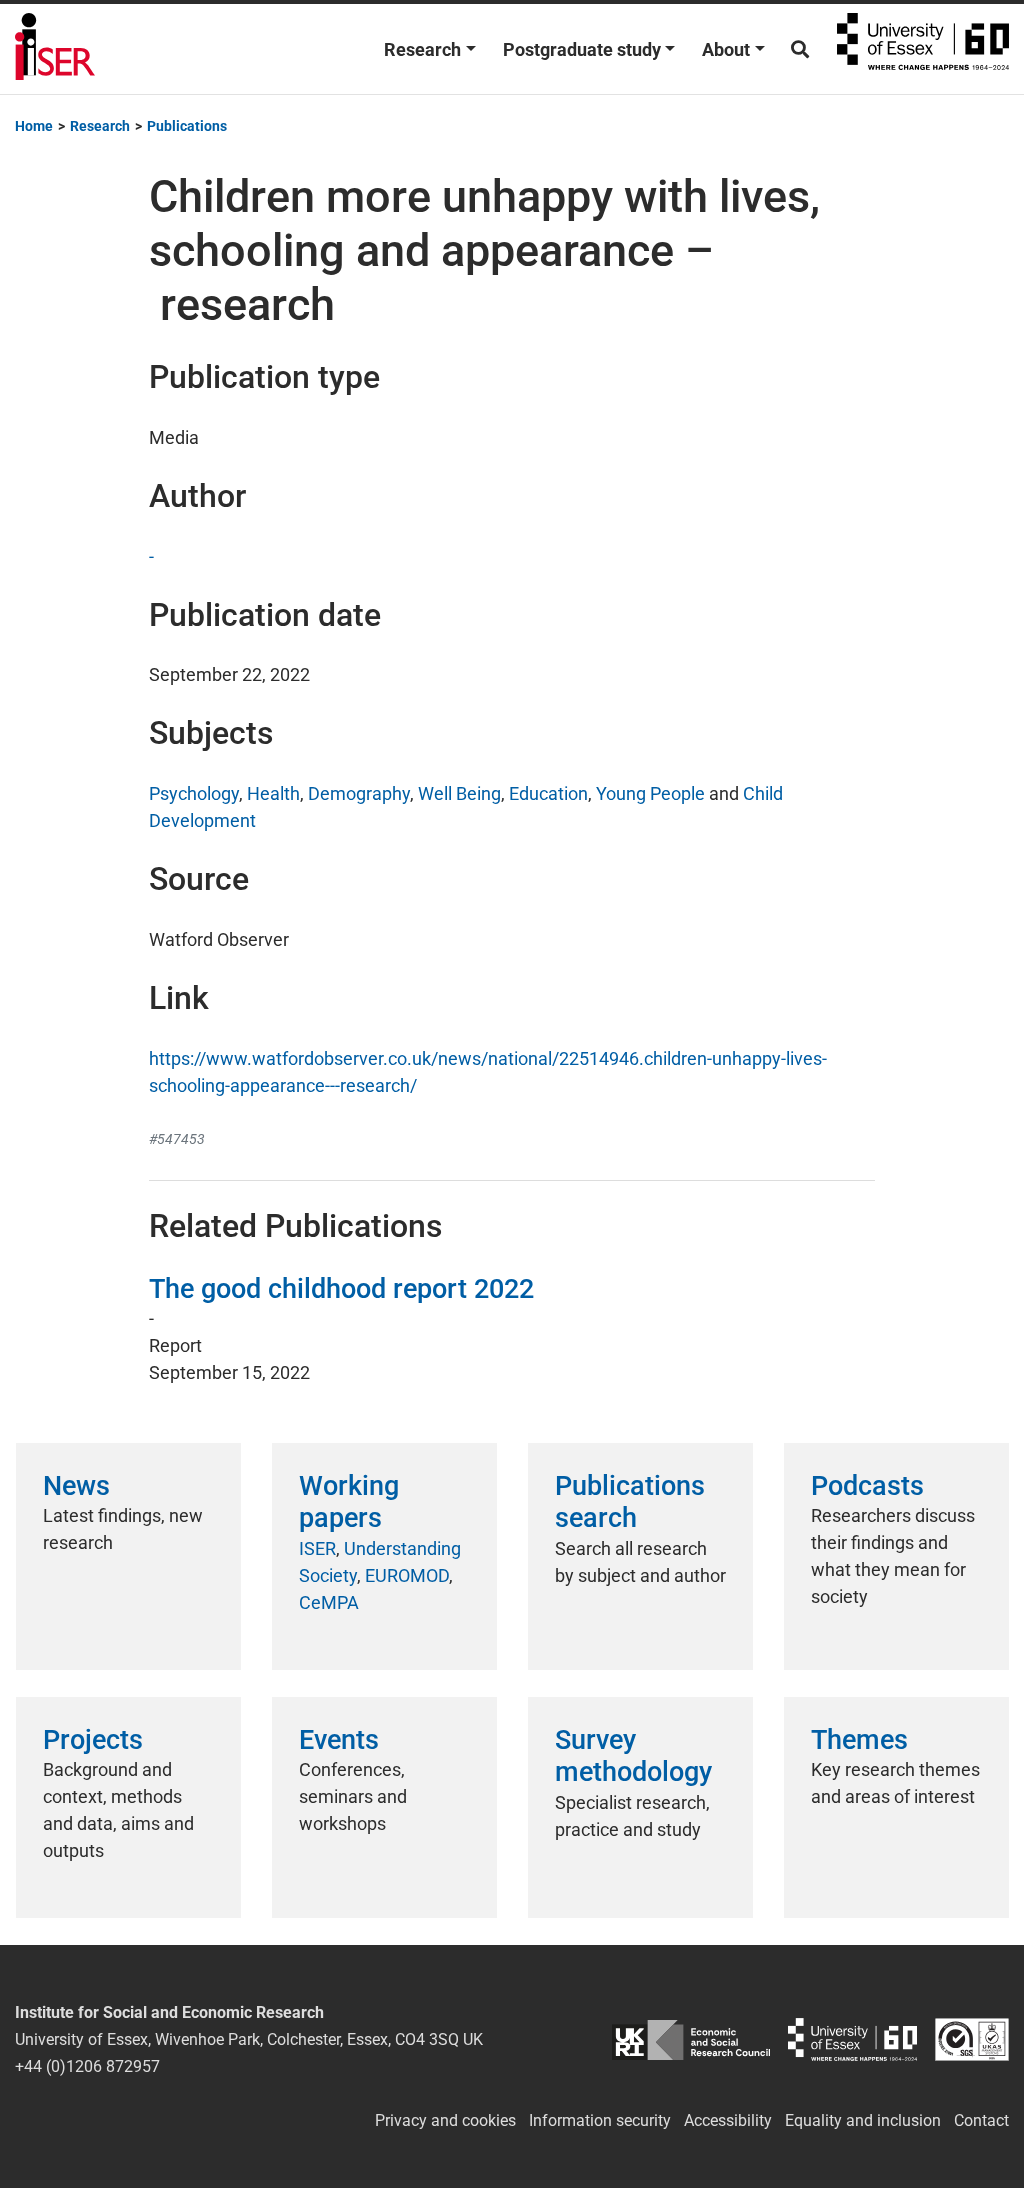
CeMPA (329, 1602)
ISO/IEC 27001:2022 (972, 2039)
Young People (650, 793)
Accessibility (728, 2120)
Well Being (459, 793)
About (726, 49)
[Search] (800, 49)
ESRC (690, 2039)
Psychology (194, 793)
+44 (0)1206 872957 (87, 2066)
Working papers (349, 1502)
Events (339, 1740)
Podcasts (867, 1486)
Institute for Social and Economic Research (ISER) (55, 49)
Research (422, 49)
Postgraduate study (582, 49)
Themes (859, 1740)
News (76, 1486)
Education (548, 793)
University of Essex (923, 49)
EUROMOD (407, 1575)
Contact (981, 2120)
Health (273, 793)
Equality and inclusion (863, 2120)
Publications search (630, 1502)
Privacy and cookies (445, 2120)
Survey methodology (633, 1756)
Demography (359, 793)
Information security (600, 2120)
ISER (317, 1548)
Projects (93, 1740)
